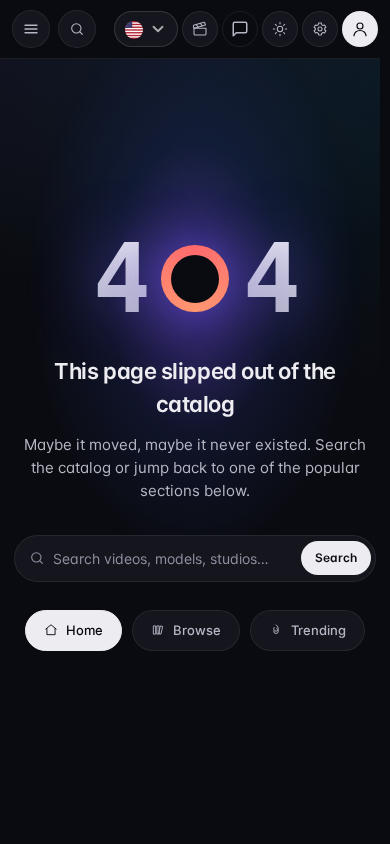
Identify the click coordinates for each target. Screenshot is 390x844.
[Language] (136, 29)
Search (326, 557)
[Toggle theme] (270, 29)
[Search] (77, 29)
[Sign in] (350, 29)
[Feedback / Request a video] (230, 29)
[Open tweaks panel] (310, 29)
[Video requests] (190, 29)
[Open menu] (31, 29)
